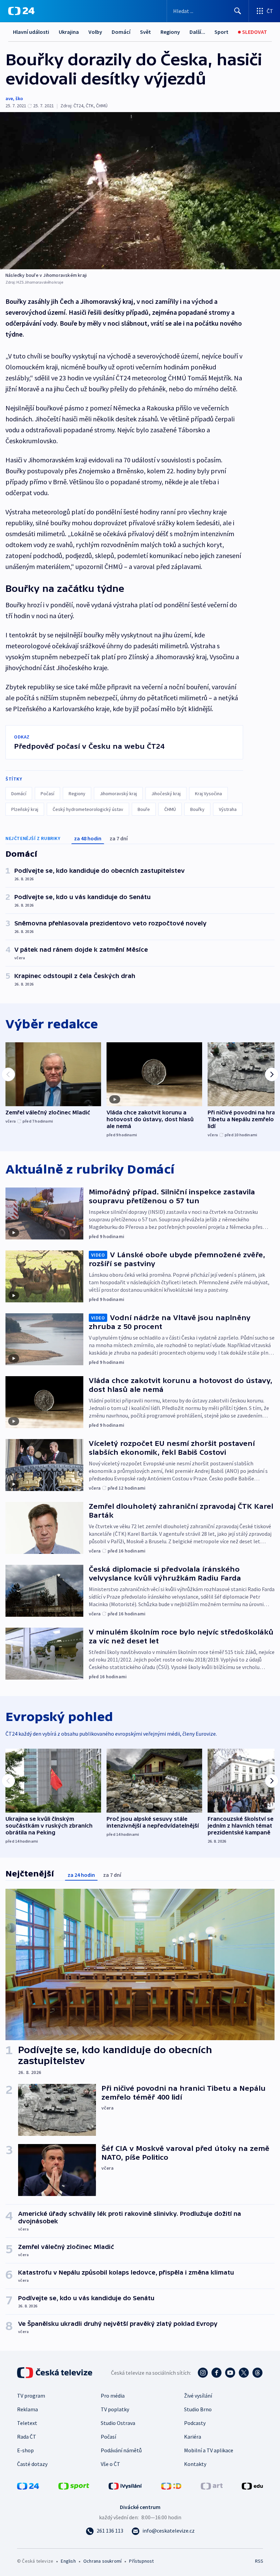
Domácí (121, 32)
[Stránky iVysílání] (125, 2485)
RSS (259, 2561)
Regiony (170, 32)
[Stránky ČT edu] (252, 2485)
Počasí (47, 794)
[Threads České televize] (257, 2373)
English (68, 2561)
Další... (197, 32)
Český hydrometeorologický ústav (88, 809)
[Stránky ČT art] (212, 2485)
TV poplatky (115, 2409)
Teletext (27, 2423)
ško (19, 98)
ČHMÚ (170, 809)
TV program (31, 2396)
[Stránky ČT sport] (74, 2485)
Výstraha (228, 809)
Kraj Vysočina (208, 794)
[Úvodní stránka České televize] (55, 2373)
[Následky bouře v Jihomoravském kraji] (140, 191)
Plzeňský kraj (25, 809)
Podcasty (195, 2423)
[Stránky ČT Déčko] (171, 2485)
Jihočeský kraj (166, 794)
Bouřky (197, 809)
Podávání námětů (121, 2450)
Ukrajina (69, 32)
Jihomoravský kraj (118, 794)
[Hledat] (238, 11)
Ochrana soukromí (102, 2561)
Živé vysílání (198, 2396)
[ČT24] (21, 11)
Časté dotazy (32, 2464)
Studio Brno (198, 2409)
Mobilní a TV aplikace (209, 2450)
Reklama (27, 2409)
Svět (145, 32)
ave (9, 98)
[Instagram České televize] (203, 2373)
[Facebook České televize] (216, 2373)
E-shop (25, 2450)
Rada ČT (27, 2437)
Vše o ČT (110, 2464)
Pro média (113, 2396)
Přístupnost (141, 2561)
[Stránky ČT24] (28, 2485)
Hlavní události (31, 32)
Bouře (144, 809)
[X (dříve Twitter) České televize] (244, 2373)
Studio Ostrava (118, 2423)
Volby (95, 32)
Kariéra (193, 2437)
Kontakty (195, 2464)
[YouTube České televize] (230, 2373)
